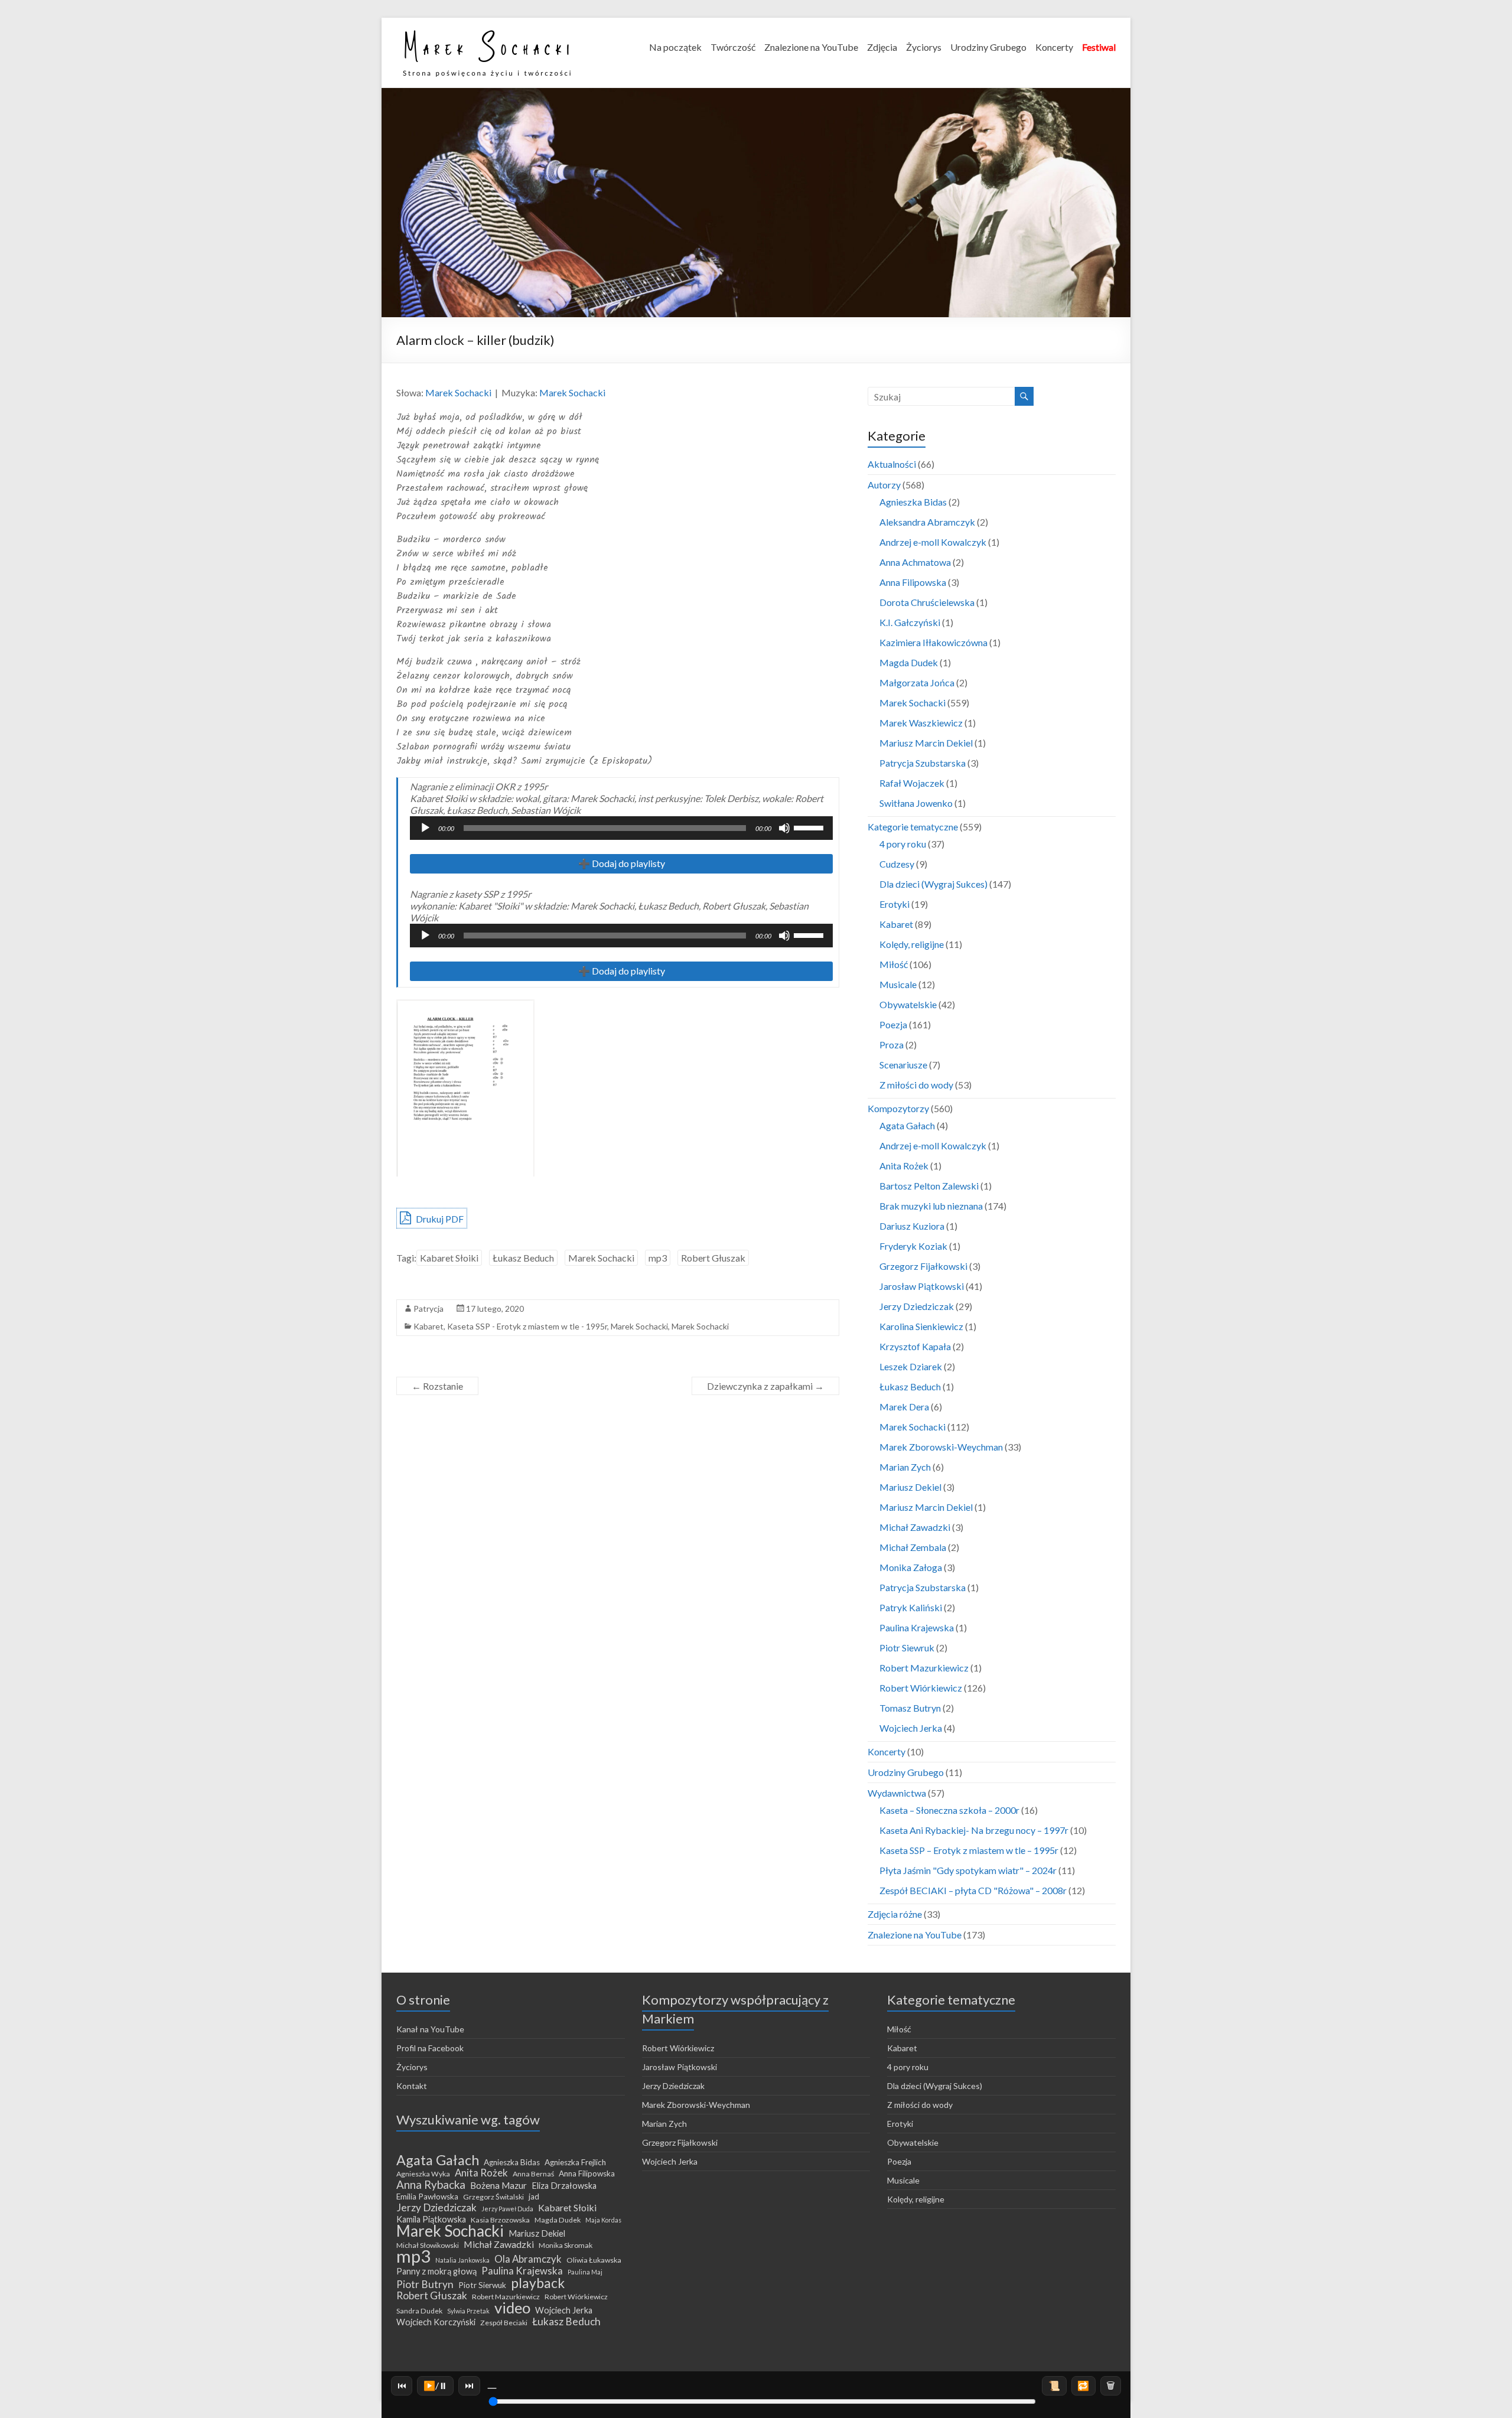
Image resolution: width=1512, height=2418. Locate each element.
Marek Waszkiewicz (921, 723)
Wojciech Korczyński (436, 2322)
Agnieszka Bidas (913, 502)
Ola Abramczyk (528, 2259)
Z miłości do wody (916, 1085)
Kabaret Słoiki (449, 1258)
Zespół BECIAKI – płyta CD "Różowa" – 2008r (973, 1890)
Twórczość (733, 47)
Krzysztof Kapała (915, 1346)
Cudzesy (897, 864)
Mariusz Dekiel (910, 1487)
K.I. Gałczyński (910, 622)
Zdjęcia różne (895, 1914)
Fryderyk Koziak (913, 1246)
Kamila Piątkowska (431, 2219)
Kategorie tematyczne (913, 827)
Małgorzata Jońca (917, 682)
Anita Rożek (904, 1166)
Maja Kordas (603, 2220)
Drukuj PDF (439, 1219)
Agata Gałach (907, 1125)
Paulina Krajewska (917, 1627)
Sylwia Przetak (468, 2311)
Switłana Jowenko (916, 803)
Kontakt (412, 2086)
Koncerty (1054, 47)
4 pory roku (903, 844)
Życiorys (924, 47)
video (512, 2308)
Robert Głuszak (713, 1258)
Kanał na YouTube (430, 2029)
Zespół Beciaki (504, 2323)
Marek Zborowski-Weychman (941, 1447)
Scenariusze (903, 1065)
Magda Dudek (909, 662)
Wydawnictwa (897, 1793)
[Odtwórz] (425, 828)
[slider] (810, 827)
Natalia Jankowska (462, 2260)
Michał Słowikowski (428, 2245)
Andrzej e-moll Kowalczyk (933, 542)
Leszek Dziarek (911, 1366)
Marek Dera (904, 1407)
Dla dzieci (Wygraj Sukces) (933, 884)
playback (538, 2283)
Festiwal (1099, 47)
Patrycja (428, 1309)
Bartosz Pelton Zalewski (929, 1186)
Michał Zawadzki (915, 1527)
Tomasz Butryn (910, 1708)
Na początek (675, 47)
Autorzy (884, 485)
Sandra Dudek (419, 2311)
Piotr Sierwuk (482, 2285)
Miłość (894, 964)
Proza (892, 1045)
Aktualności (892, 464)
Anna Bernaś (533, 2174)
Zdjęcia (882, 47)
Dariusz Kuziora (912, 1226)
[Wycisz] (784, 828)
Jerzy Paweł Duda (507, 2209)
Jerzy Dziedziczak (917, 1306)
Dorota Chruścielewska (927, 602)
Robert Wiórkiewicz (921, 1688)
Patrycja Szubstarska (923, 763)
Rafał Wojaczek (912, 783)
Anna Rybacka (431, 2185)
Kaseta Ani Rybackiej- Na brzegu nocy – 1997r (974, 1830)
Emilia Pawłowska (427, 2197)
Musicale (898, 984)
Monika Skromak (566, 2245)
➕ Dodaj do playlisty (622, 863)
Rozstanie (437, 1386)
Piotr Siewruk (907, 1648)
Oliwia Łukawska (594, 2260)
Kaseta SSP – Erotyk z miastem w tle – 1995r (969, 1850)
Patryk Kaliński (911, 1607)
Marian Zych (905, 1467)
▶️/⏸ (436, 2385)
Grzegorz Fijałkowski (923, 1266)
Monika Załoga (911, 1567)
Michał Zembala (913, 1547)
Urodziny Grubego (988, 47)
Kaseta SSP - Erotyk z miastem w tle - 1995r (527, 1326)
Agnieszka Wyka (423, 2174)
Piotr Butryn (425, 2285)
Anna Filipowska (913, 582)
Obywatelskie (908, 1004)
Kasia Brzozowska (500, 2220)
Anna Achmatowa (915, 562)
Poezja (893, 1024)
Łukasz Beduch (523, 1258)
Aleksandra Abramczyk (927, 522)
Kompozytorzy (898, 1108)
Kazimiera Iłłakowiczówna (933, 642)
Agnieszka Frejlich (575, 2162)
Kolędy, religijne (912, 944)
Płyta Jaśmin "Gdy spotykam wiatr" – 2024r (968, 1870)
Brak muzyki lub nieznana (931, 1206)
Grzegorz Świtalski (493, 2197)
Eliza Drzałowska (564, 2186)
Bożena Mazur (498, 2185)
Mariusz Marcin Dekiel (926, 743)
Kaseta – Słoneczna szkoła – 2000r (949, 1810)
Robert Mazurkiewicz (924, 1668)
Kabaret (428, 1326)
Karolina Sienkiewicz (921, 1326)
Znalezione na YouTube (811, 47)
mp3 (658, 1258)
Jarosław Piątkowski (922, 1286)
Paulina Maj (585, 2272)
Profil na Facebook (430, 2048)
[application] (621, 828)
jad (534, 2197)
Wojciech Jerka (911, 1728)
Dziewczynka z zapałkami (765, 1386)
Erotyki (895, 904)
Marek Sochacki (458, 392)
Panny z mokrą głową (436, 2271)
